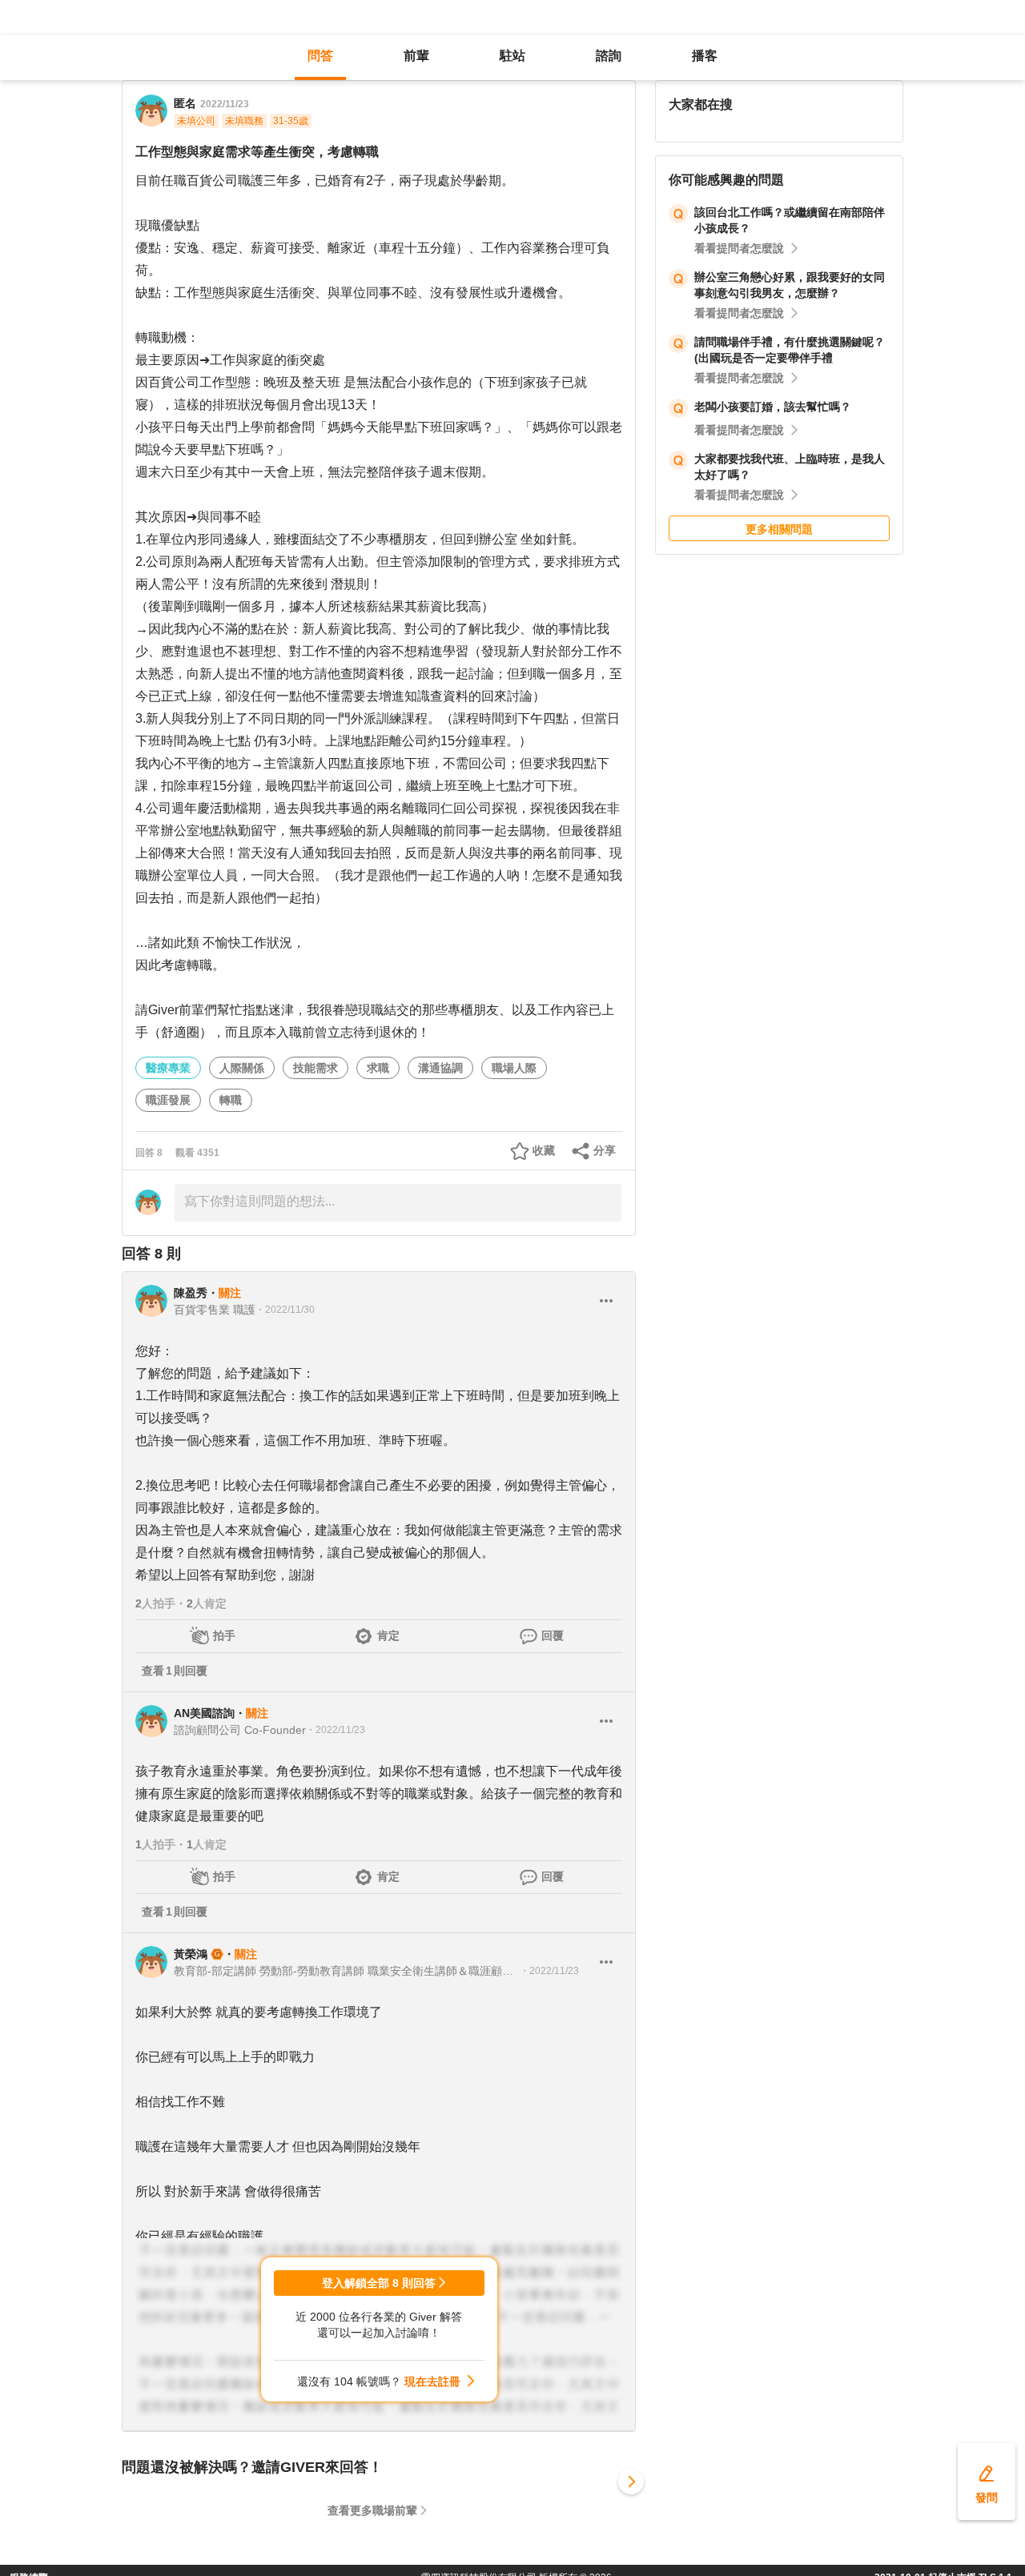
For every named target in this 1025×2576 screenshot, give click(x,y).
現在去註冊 (432, 2381)
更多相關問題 (779, 529)
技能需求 (316, 1068)
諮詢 (609, 56)
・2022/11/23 (336, 1730)
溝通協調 (440, 1068)
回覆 (553, 1635)
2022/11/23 (225, 104)
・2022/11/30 (285, 1310)
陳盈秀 (191, 1293)
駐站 (512, 56)
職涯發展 (168, 1100)
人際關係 (242, 1068)
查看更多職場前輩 (372, 2510)
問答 (320, 56)
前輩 (416, 56)
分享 (605, 1150)
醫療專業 (168, 1068)
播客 (705, 56)
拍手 (224, 1635)
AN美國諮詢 (204, 1713)
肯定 (388, 1635)
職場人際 (514, 1068)
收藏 (544, 1150)
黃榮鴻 (191, 1954)
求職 (378, 1068)
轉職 (231, 1100)
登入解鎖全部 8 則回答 (379, 2283)
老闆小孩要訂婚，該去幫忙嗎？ (773, 407)
